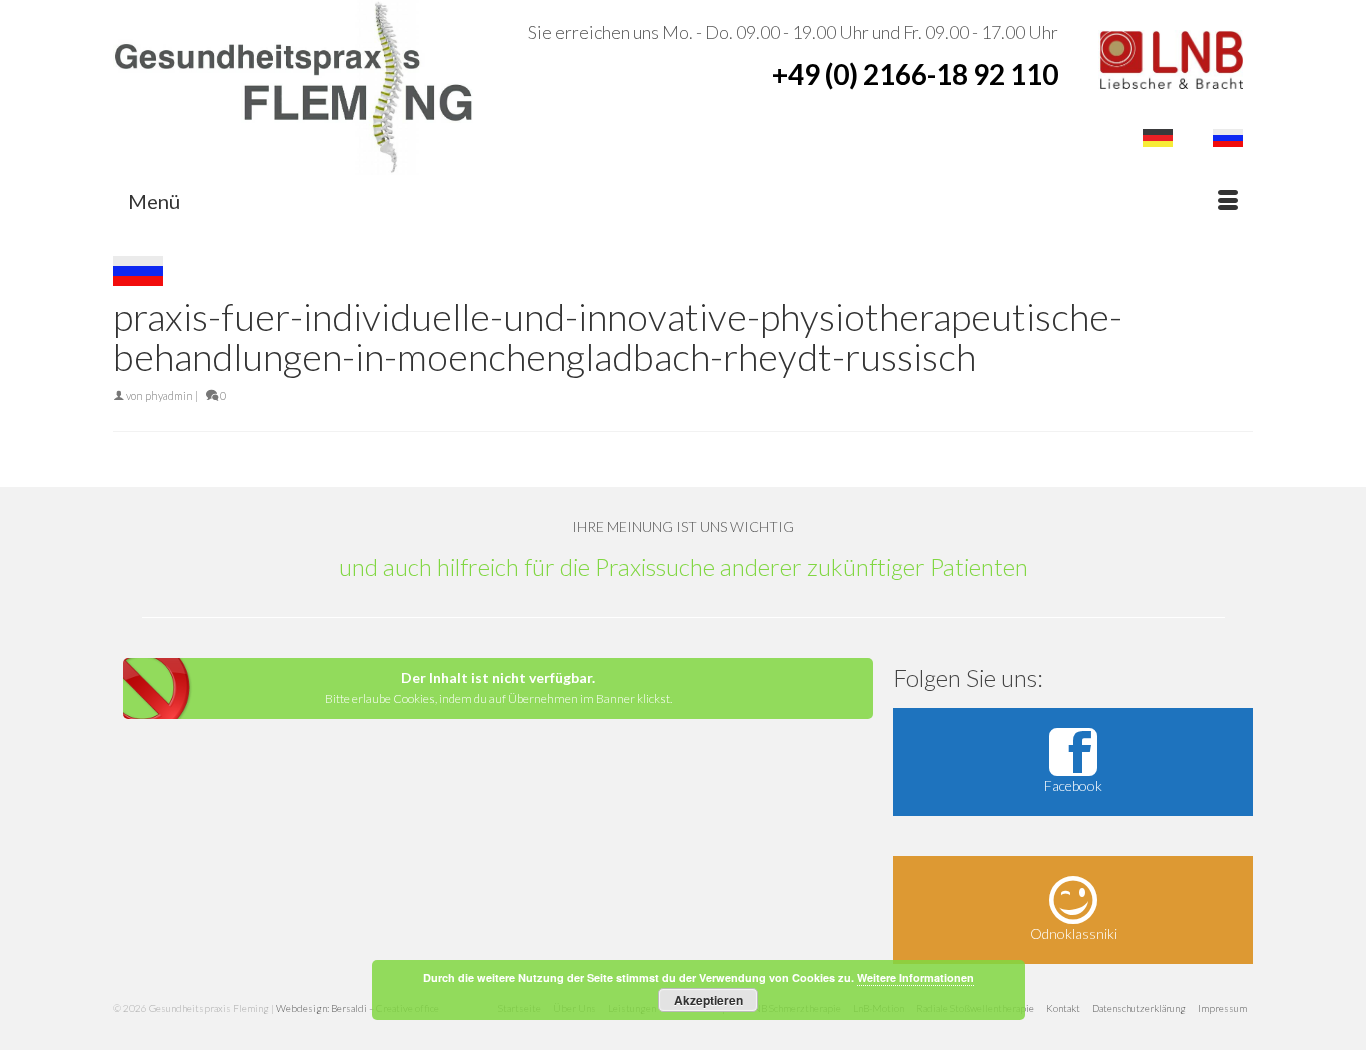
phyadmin (169, 395)
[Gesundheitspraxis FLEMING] (293, 87)
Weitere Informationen (915, 977)
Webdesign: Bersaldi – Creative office (357, 1008)
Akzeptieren (708, 1000)
